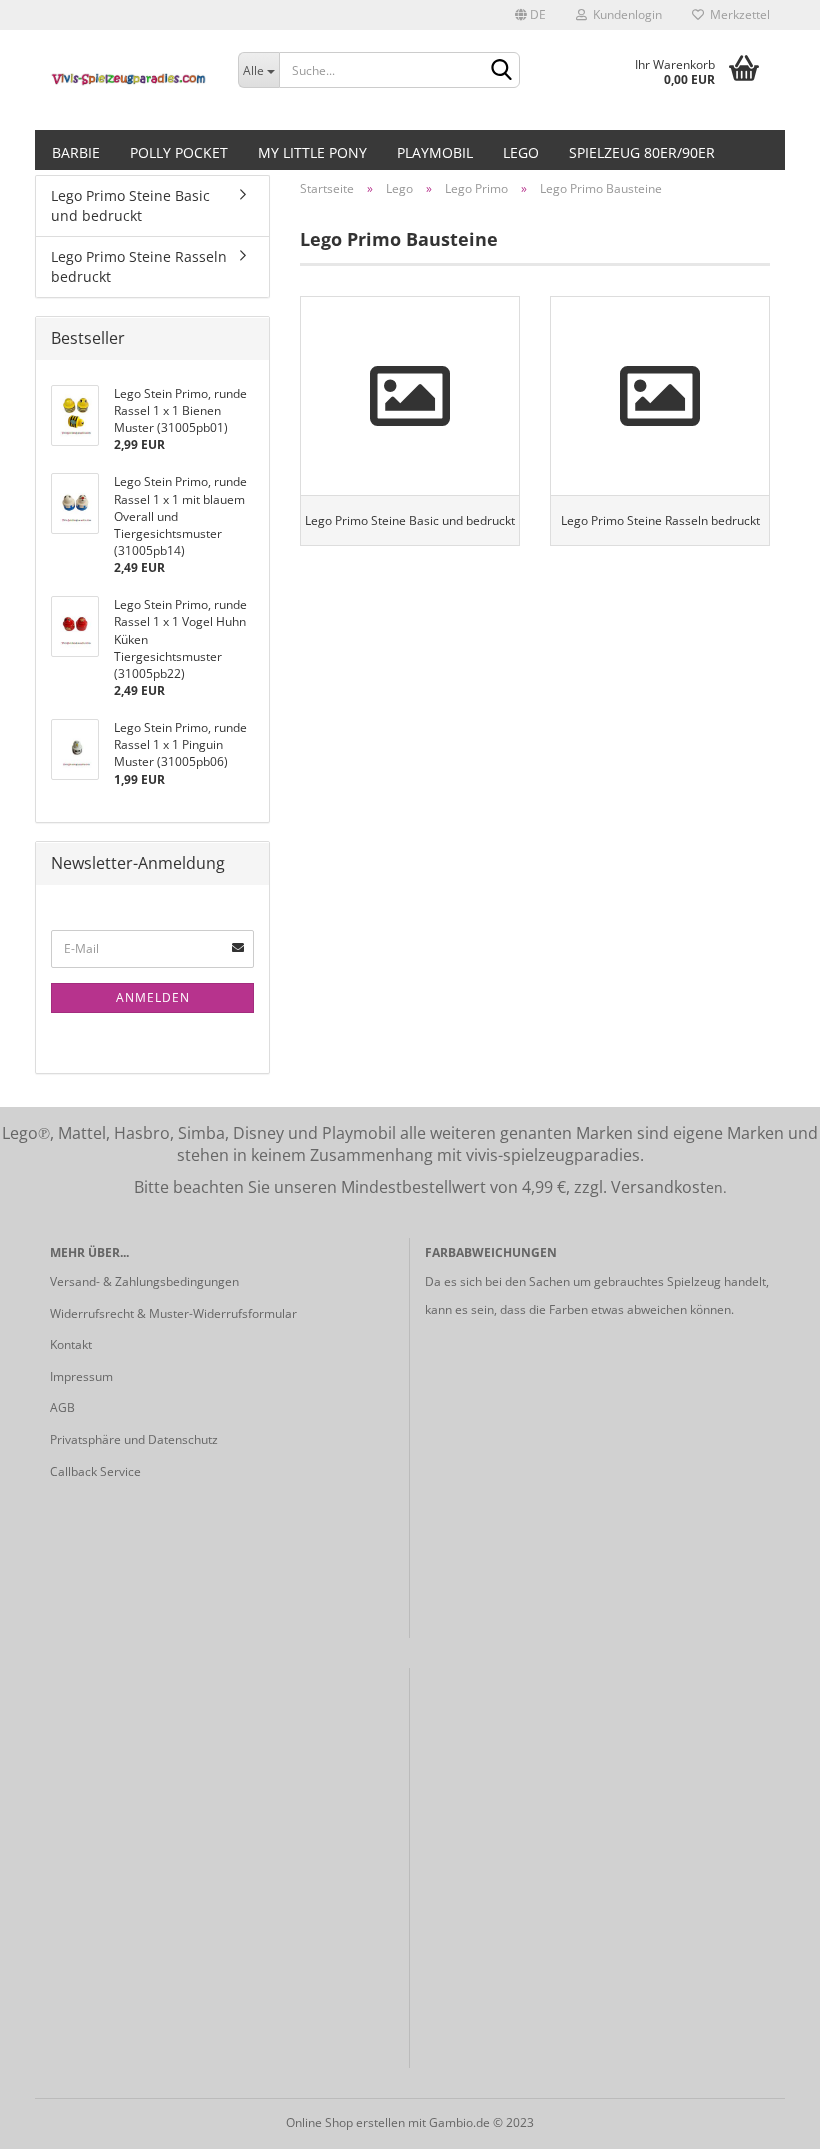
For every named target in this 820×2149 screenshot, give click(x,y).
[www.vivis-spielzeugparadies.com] (129, 80)
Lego (521, 152)
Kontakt (71, 1344)
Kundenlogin (624, 14)
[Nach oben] (765, 2119)
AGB (62, 1407)
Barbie (76, 152)
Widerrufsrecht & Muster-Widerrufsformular (173, 1313)
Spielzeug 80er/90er (642, 152)
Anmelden (153, 997)
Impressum (81, 1376)
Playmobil (435, 152)
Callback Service (95, 1471)
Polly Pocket (179, 152)
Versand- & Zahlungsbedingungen (144, 1281)
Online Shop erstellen (345, 2122)
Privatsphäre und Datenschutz (134, 1439)
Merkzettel (737, 14)
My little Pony (312, 152)
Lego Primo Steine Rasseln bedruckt (139, 266)
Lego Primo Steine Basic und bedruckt (130, 205)
